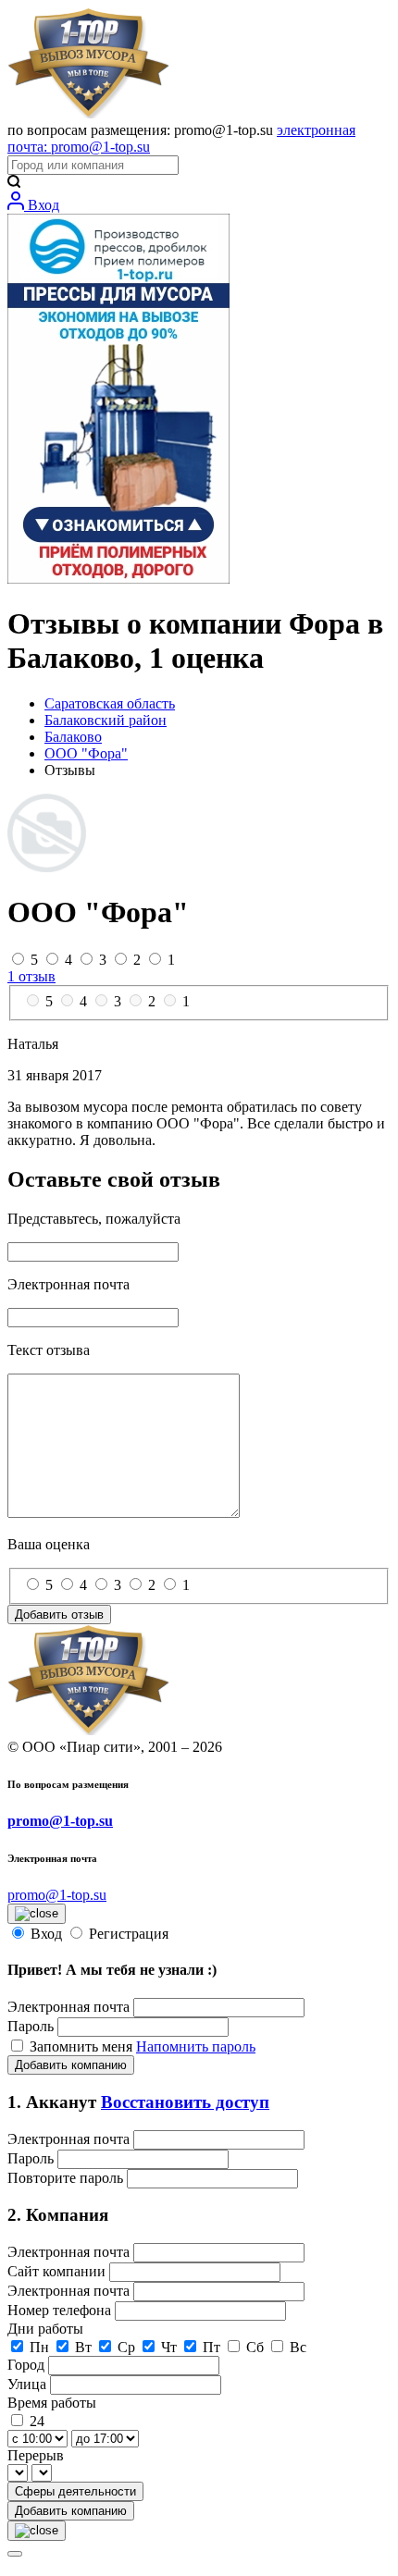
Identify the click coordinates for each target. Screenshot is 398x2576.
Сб (255, 2347)
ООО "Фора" (86, 753)
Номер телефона (61, 2310)
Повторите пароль (67, 2178)
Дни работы (45, 2329)
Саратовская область (110, 703)
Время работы (52, 2403)
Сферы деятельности (75, 2491)
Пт (211, 2347)
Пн (39, 2347)
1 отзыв (31, 976)
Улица (29, 2384)
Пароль (31, 2026)
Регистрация (129, 1934)
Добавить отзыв (59, 1615)
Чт (169, 2347)
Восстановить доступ (185, 2102)
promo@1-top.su (60, 1821)
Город (28, 2365)
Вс (298, 2347)
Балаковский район (106, 720)
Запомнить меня (83, 2046)
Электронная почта (68, 2007)
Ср (126, 2347)
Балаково (73, 737)
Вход (42, 205)
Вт (83, 2347)
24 (37, 2421)
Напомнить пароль (196, 2046)
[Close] (15, 2554)
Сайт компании (58, 2271)
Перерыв (36, 2455)
